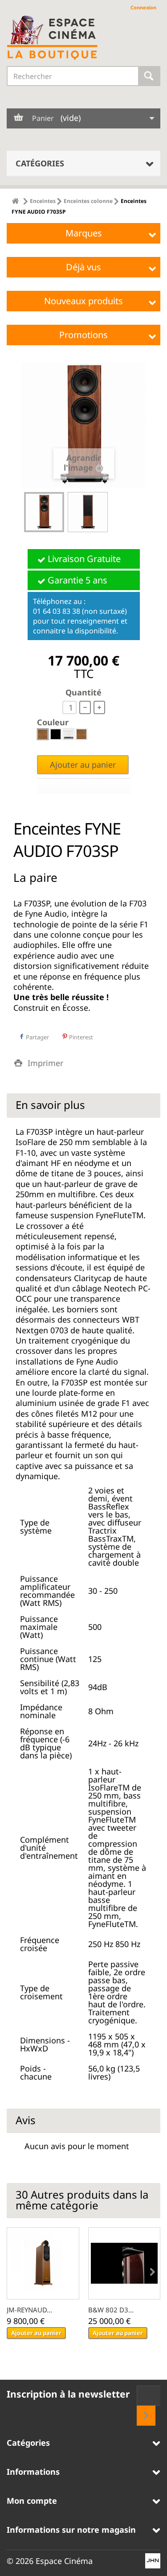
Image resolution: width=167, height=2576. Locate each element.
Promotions (83, 335)
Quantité (83, 692)
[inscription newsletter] (146, 2416)
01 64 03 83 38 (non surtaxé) (80, 611)
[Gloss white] (69, 734)
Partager (37, 1037)
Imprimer (45, 1063)
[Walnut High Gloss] (81, 734)
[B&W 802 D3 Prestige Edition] (124, 2264)
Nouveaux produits (83, 301)
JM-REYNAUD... (29, 2310)
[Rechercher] (149, 76)
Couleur (54, 722)
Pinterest (80, 1037)
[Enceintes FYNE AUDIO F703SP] (44, 512)
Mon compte (32, 2501)
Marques (84, 233)
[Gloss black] (56, 734)
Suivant (116, 513)
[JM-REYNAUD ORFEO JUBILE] (43, 2264)
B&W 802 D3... (111, 2310)
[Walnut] (43, 734)
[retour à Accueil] (15, 201)
